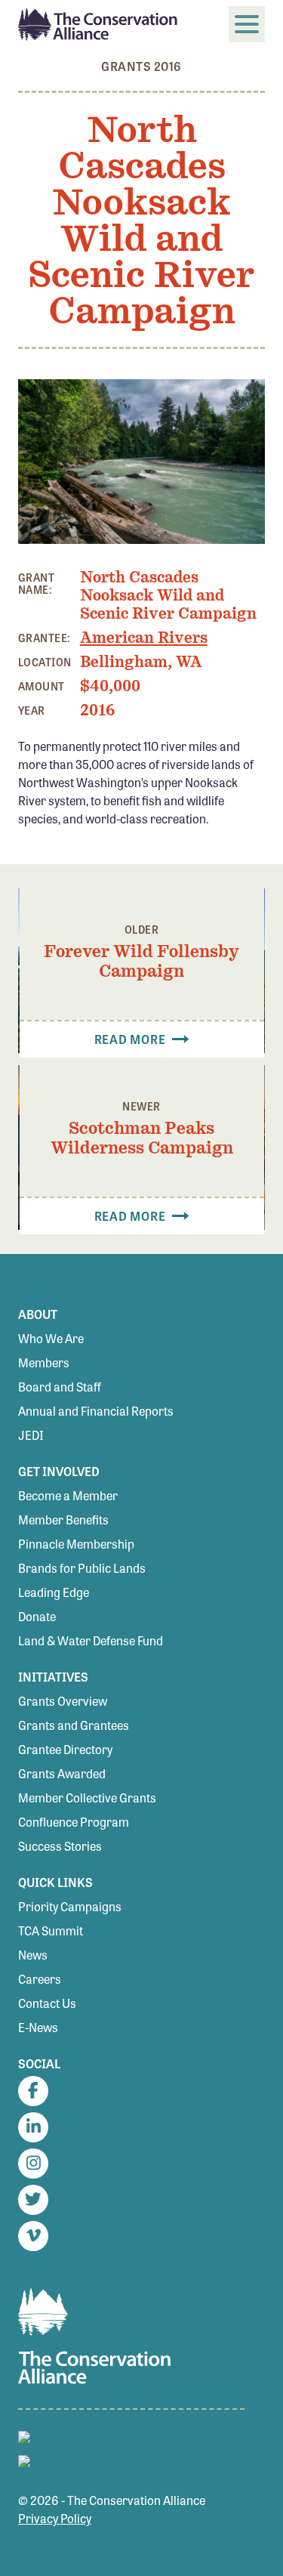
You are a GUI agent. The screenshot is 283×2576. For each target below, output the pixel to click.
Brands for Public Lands (82, 1568)
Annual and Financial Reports (96, 1411)
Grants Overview (63, 1701)
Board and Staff (60, 1387)
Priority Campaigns (70, 1906)
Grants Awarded (62, 1773)
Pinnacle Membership (76, 1544)
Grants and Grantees (74, 1725)
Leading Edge (54, 1592)
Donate (37, 1616)
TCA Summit (51, 1930)
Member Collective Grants (87, 1798)
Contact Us (47, 2003)
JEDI (31, 1435)
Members (44, 1362)
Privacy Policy (55, 2518)
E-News (38, 2027)
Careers (40, 1979)
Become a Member (68, 1495)
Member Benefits (63, 1520)
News (33, 1955)
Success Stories (60, 1846)
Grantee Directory (65, 1749)
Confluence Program (74, 1822)
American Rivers (144, 638)
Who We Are (51, 1338)
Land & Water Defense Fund (91, 1640)
